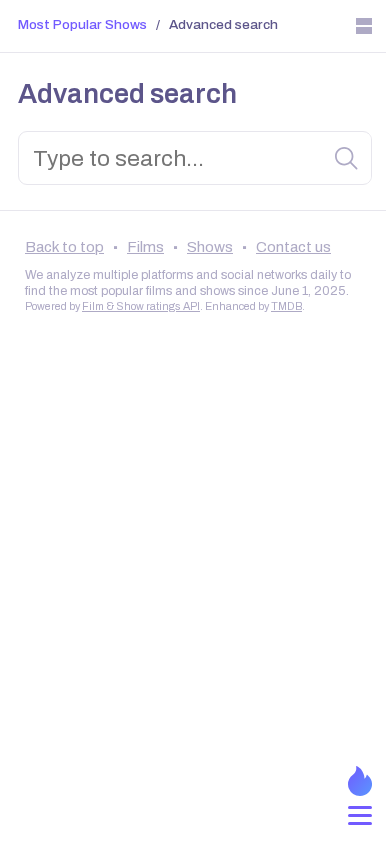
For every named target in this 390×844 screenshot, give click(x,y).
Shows (210, 247)
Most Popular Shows (82, 24)
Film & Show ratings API (141, 306)
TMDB (286, 306)
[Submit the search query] (347, 159)
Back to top (64, 247)
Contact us (293, 247)
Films (145, 247)
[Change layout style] (364, 26)
